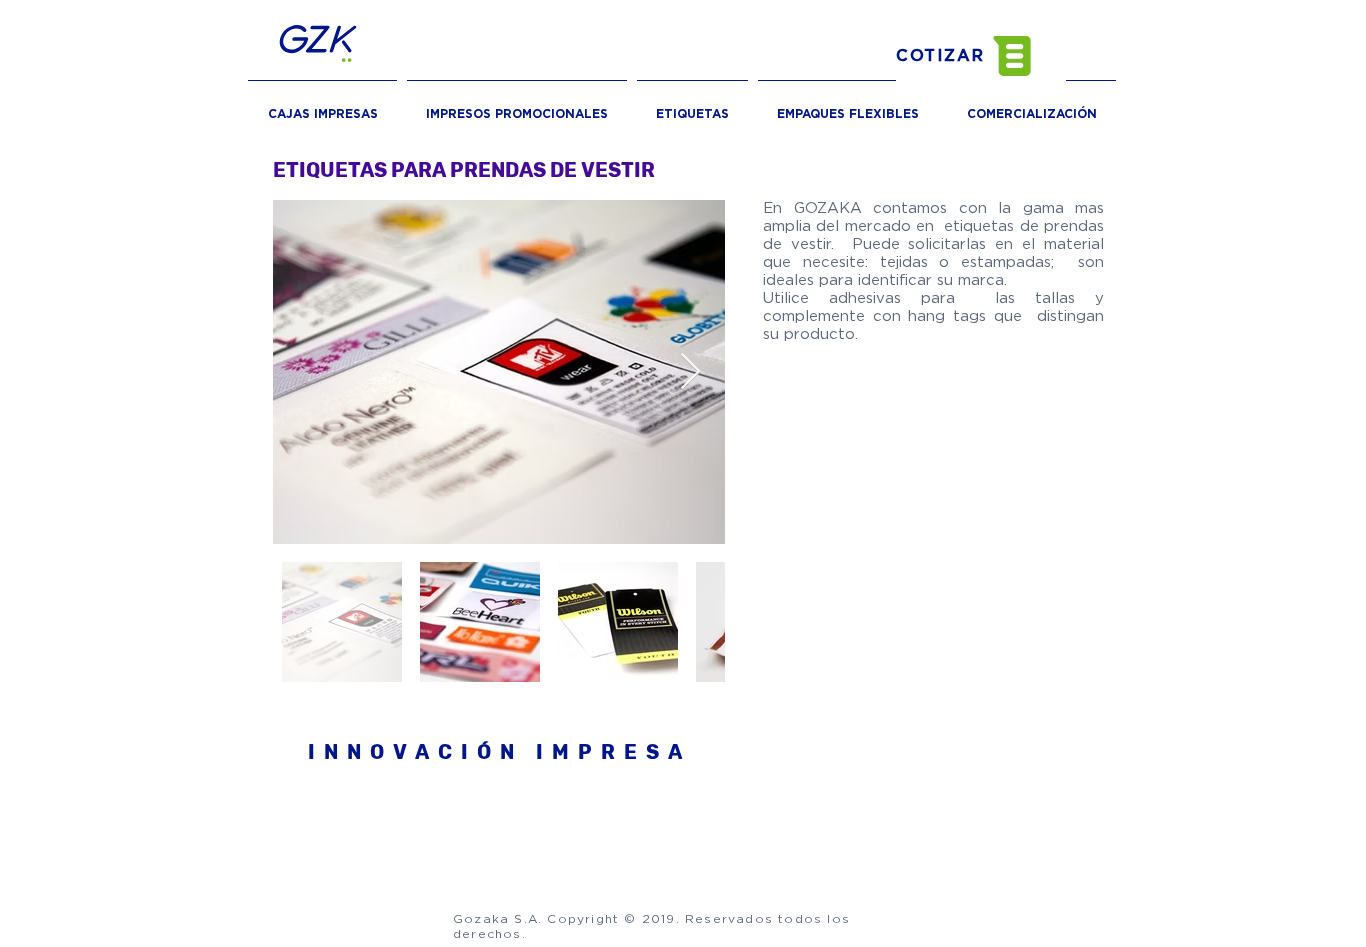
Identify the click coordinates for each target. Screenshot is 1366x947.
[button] (981, 56)
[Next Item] (690, 372)
